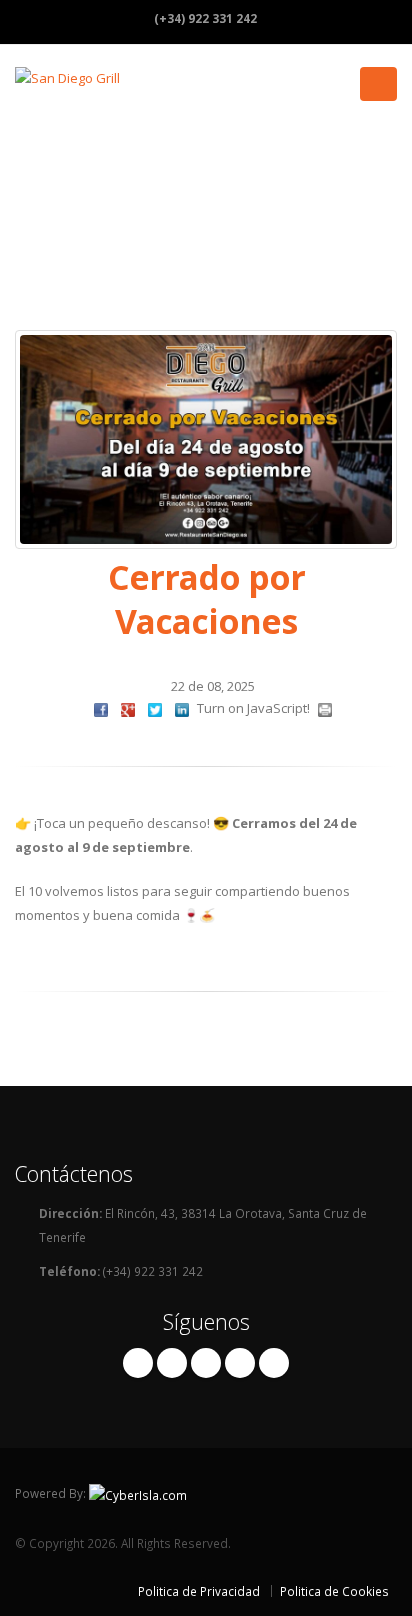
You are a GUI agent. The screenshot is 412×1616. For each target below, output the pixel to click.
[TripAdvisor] (206, 1363)
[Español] (288, 18)
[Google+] (240, 1363)
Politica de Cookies (334, 1591)
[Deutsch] (368, 18)
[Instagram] (172, 1363)
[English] (328, 18)
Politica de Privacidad (199, 1591)
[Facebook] (138, 1363)
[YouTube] (274, 1363)
